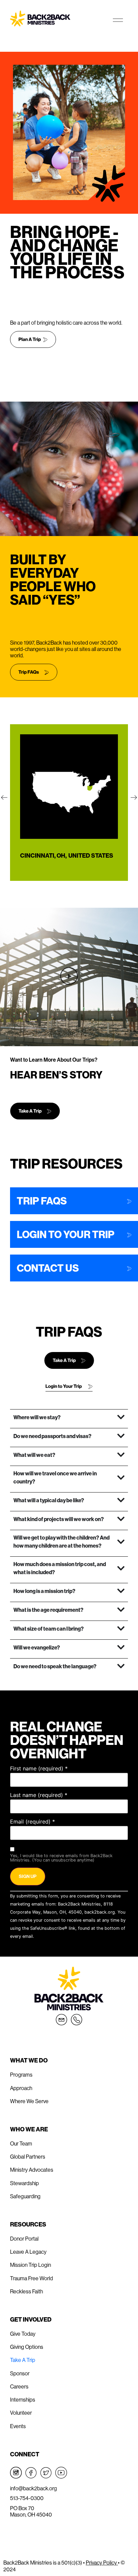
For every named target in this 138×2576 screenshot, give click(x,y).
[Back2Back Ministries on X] (46, 2473)
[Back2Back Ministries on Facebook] (31, 2473)
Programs (21, 2075)
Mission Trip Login (30, 2265)
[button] (4, 798)
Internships (23, 2400)
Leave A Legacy (28, 2252)
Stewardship (24, 2183)
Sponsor (20, 2373)
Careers (19, 2386)
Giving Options (27, 2347)
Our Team (21, 2143)
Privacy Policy (102, 2563)
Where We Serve (29, 2101)
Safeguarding (25, 2196)
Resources (28, 2224)
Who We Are (29, 2129)
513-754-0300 (27, 2498)
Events (18, 2426)
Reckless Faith (26, 2291)
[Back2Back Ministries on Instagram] (16, 2473)
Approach (21, 2088)
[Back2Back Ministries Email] (61, 2020)
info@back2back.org (33, 2488)
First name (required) (39, 1768)
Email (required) (32, 1822)
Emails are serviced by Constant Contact (77, 1936)
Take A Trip (23, 2360)
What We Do (29, 2060)
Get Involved (31, 2319)
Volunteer (21, 2413)
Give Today (23, 2334)
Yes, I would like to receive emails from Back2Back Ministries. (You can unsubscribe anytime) (61, 1858)
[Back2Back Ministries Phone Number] (77, 2020)
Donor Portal (24, 2239)
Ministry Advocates (32, 2170)
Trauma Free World (31, 2278)
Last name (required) (39, 1795)
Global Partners (28, 2157)
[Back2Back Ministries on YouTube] (61, 2473)
